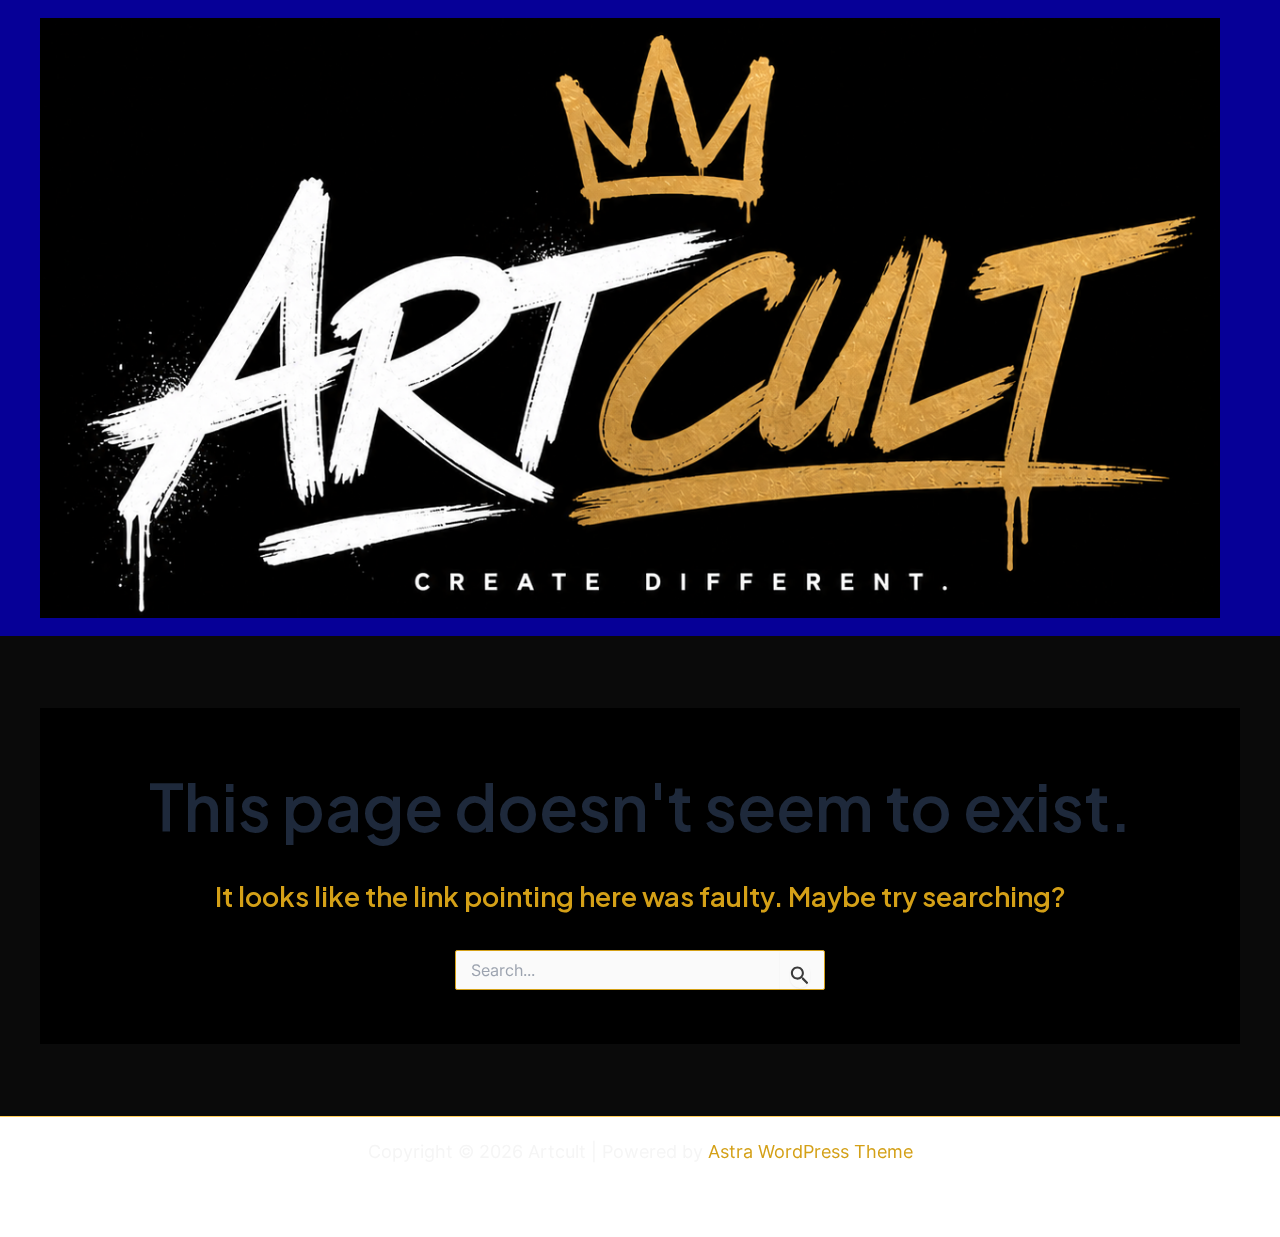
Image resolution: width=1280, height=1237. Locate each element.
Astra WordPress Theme (810, 1151)
